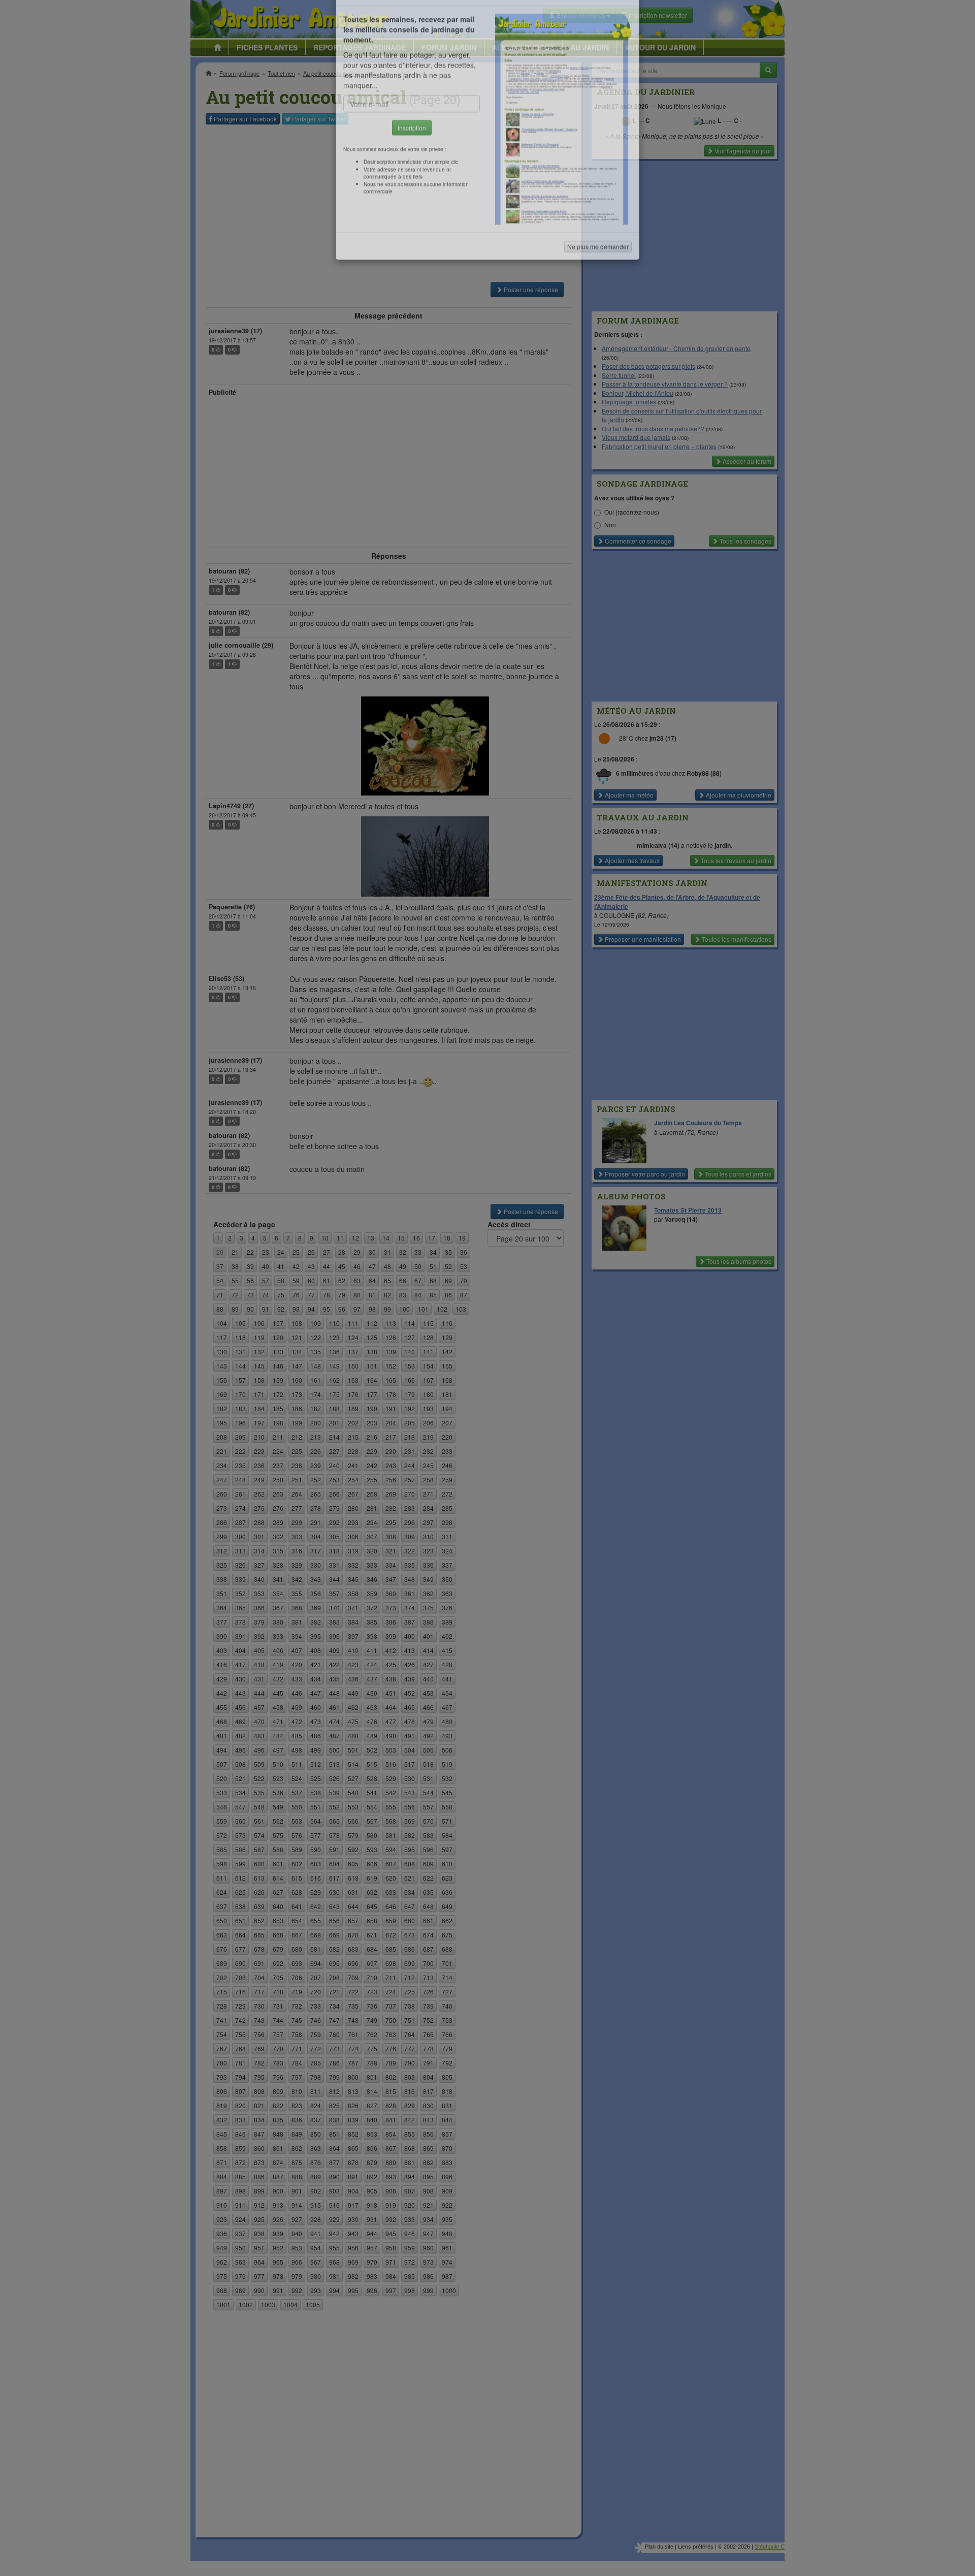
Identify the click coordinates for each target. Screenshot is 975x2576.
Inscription (412, 163)
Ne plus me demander (598, 282)
